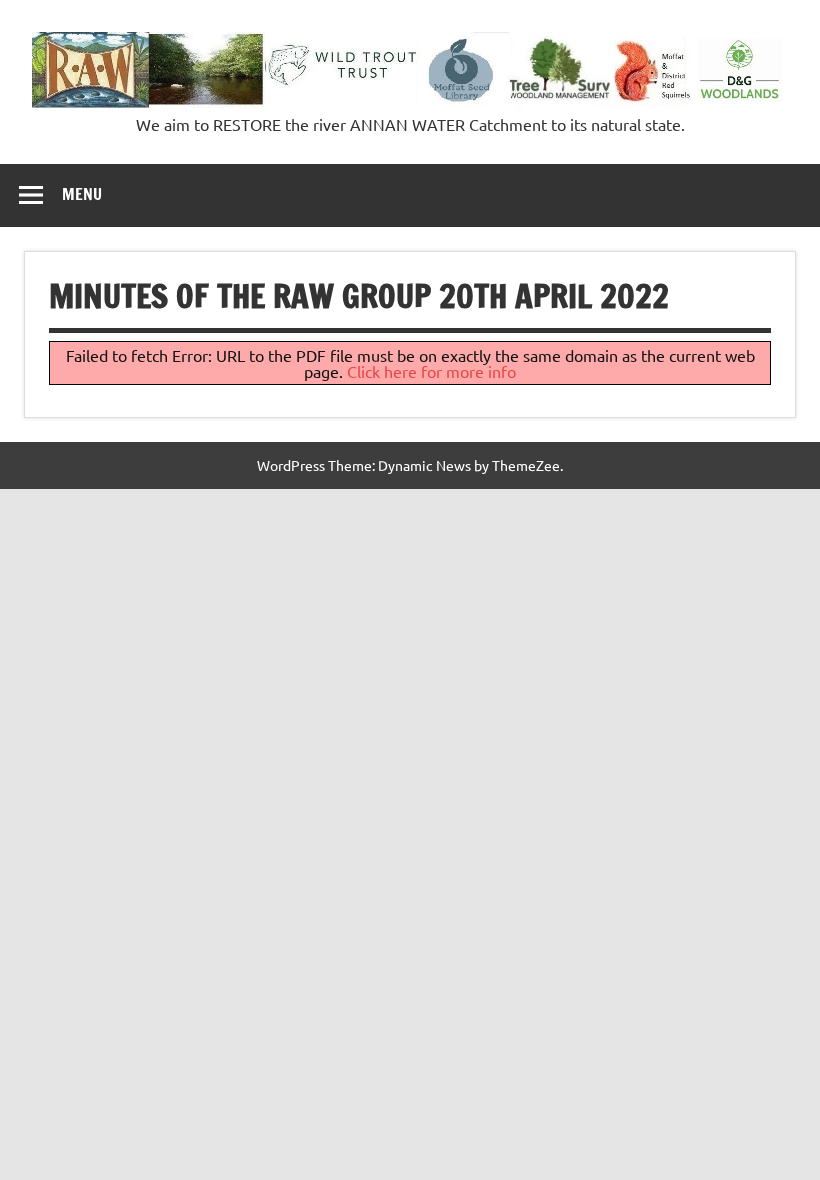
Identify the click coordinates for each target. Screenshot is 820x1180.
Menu (82, 194)
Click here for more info (431, 371)
